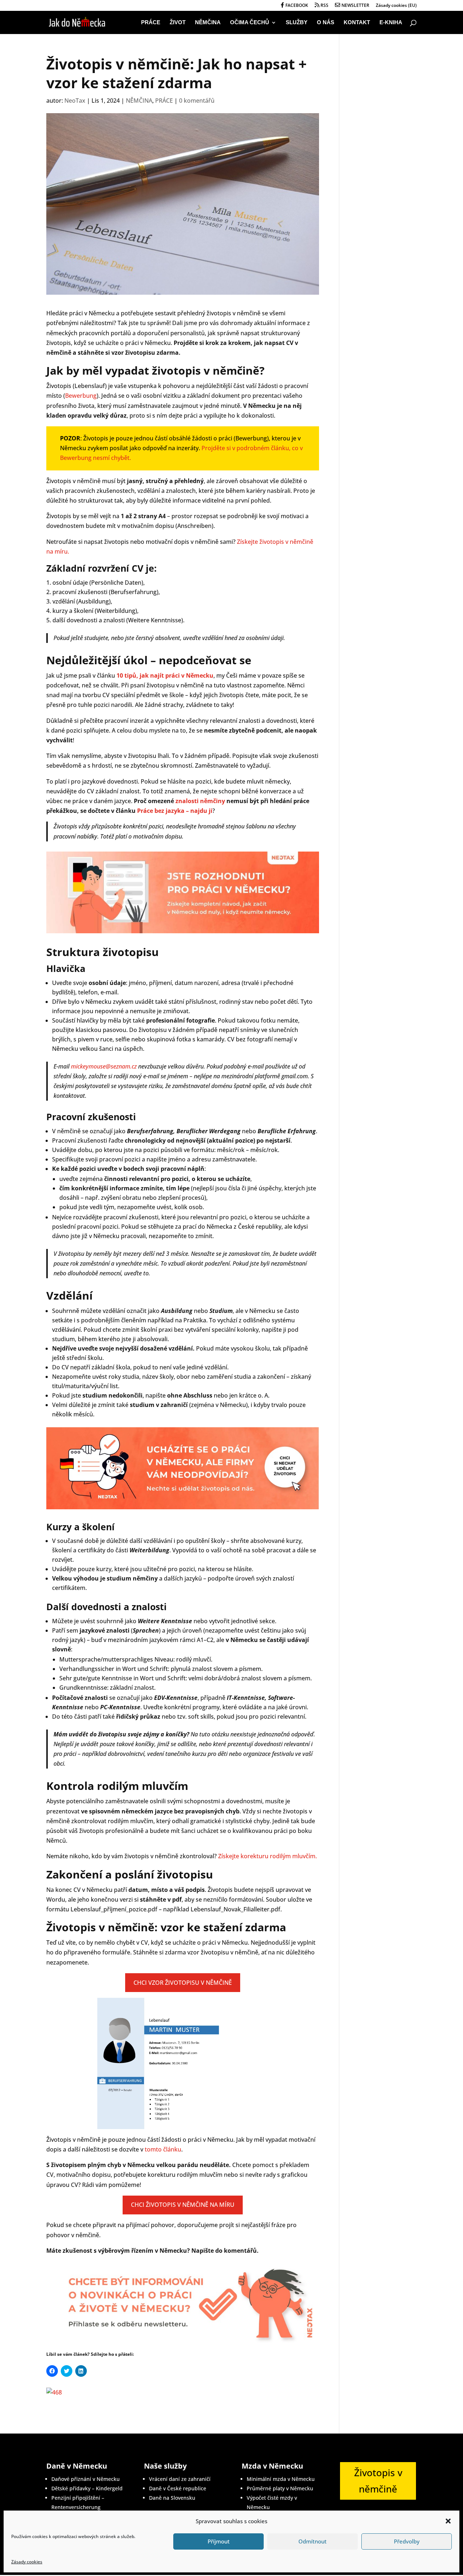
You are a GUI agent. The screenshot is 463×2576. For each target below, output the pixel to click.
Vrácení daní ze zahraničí (180, 2479)
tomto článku (163, 2149)
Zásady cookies (27, 2562)
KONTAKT (357, 23)
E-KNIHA (391, 23)
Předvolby (407, 2541)
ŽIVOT (178, 23)
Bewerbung (81, 396)
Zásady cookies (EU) (396, 6)
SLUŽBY (297, 23)
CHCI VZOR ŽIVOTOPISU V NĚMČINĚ (183, 1983)
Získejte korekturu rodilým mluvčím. (267, 1856)
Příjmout (219, 2541)
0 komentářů (197, 101)
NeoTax (75, 101)
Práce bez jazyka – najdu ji (175, 811)
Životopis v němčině (378, 2481)
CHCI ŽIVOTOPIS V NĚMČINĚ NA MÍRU (183, 2205)
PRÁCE (151, 23)
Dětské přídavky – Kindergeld (87, 2488)
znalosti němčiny (200, 801)
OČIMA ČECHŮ (250, 23)
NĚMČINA (208, 23)
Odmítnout (313, 2541)
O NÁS (326, 23)
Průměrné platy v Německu (280, 2488)
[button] (448, 2521)
